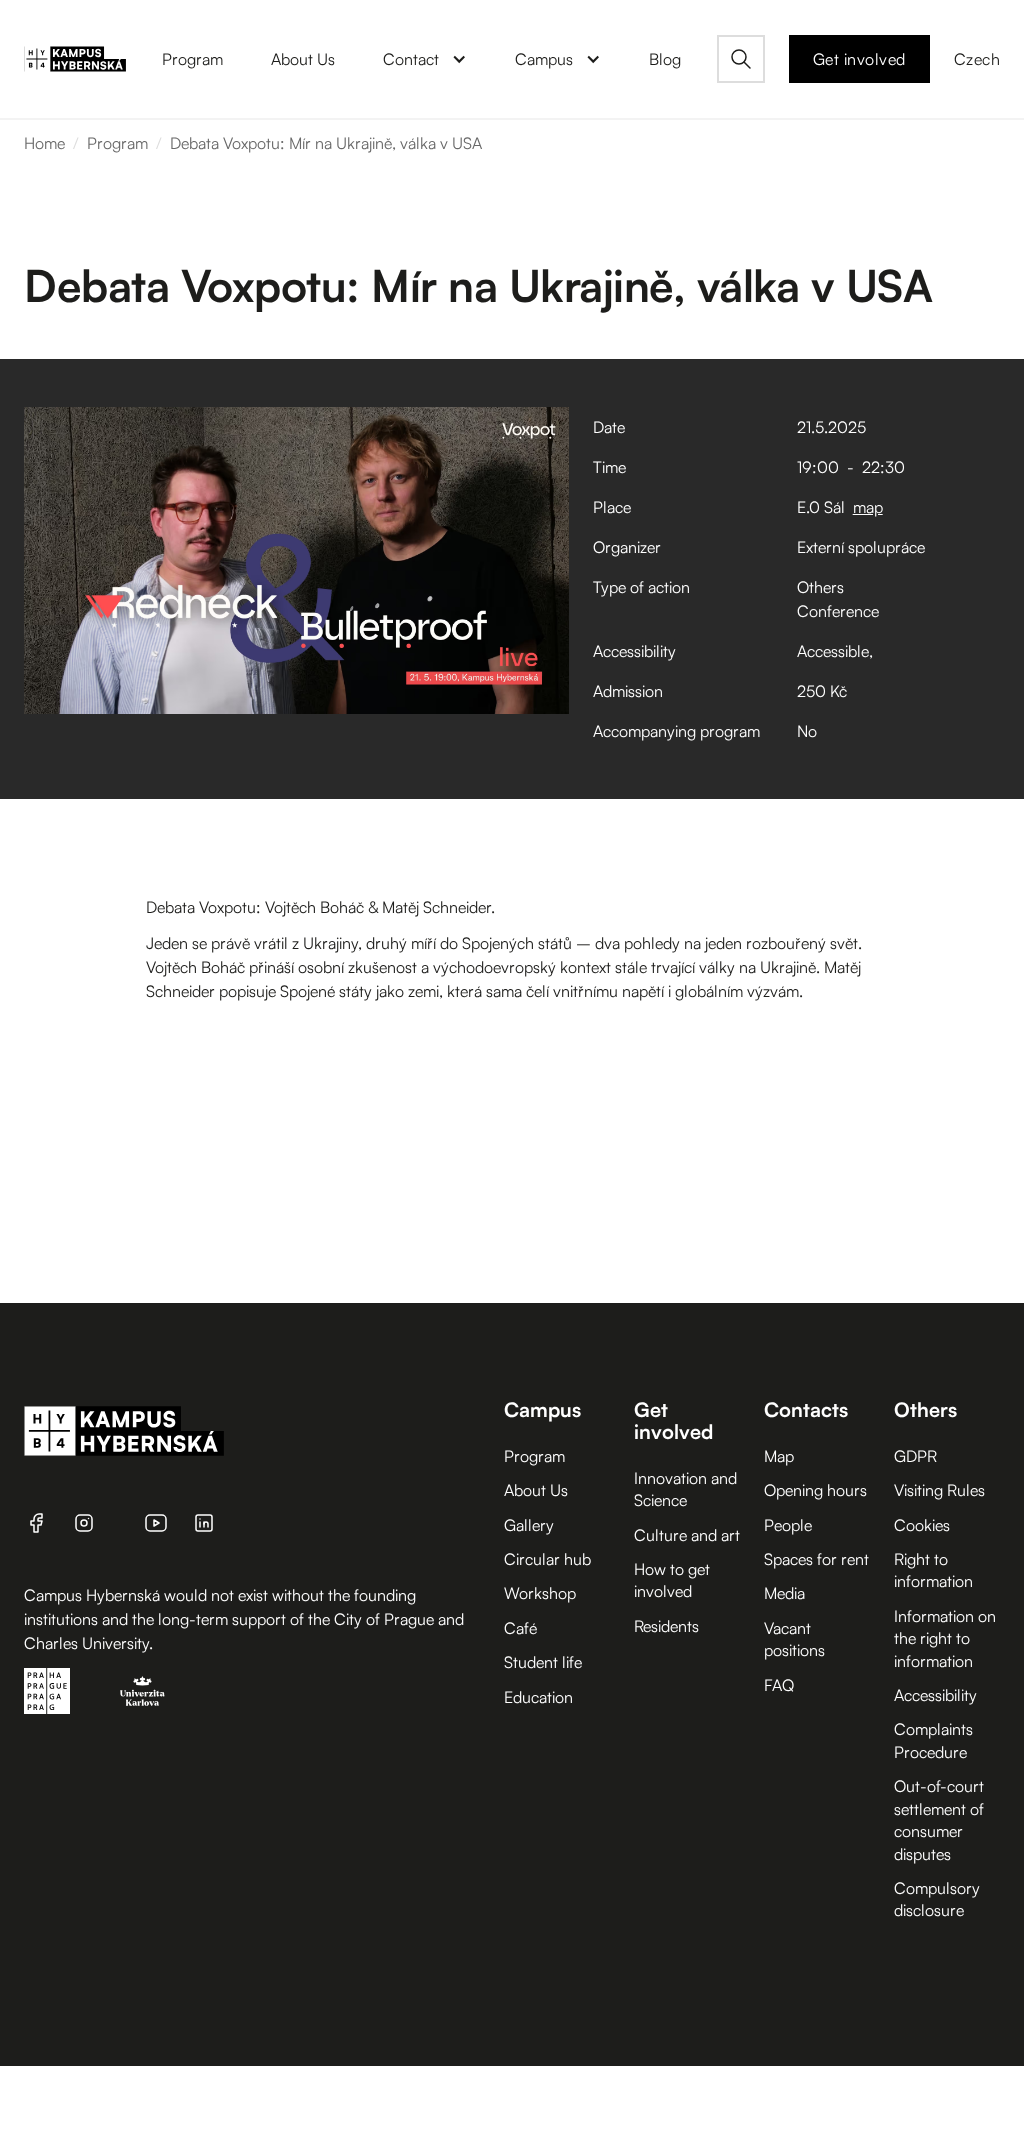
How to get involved (672, 1580)
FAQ (779, 1685)
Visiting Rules (939, 1490)
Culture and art (687, 1535)
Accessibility (935, 1695)
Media (784, 1593)
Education (538, 1697)
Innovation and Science (685, 1489)
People (788, 1525)
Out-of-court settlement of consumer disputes (939, 1819)
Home (44, 143)
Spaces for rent (816, 1559)
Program (117, 143)
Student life (543, 1662)
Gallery (529, 1525)
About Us (536, 1490)
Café (520, 1628)
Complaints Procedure (933, 1740)
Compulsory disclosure (937, 1899)
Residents (666, 1626)
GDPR (915, 1456)
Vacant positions (794, 1639)
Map (779, 1456)
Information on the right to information (945, 1638)
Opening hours (815, 1490)
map (868, 507)
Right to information (933, 1570)
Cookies (922, 1525)
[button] (425, 59)
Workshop (540, 1593)
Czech (977, 59)
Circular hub (547, 1559)
